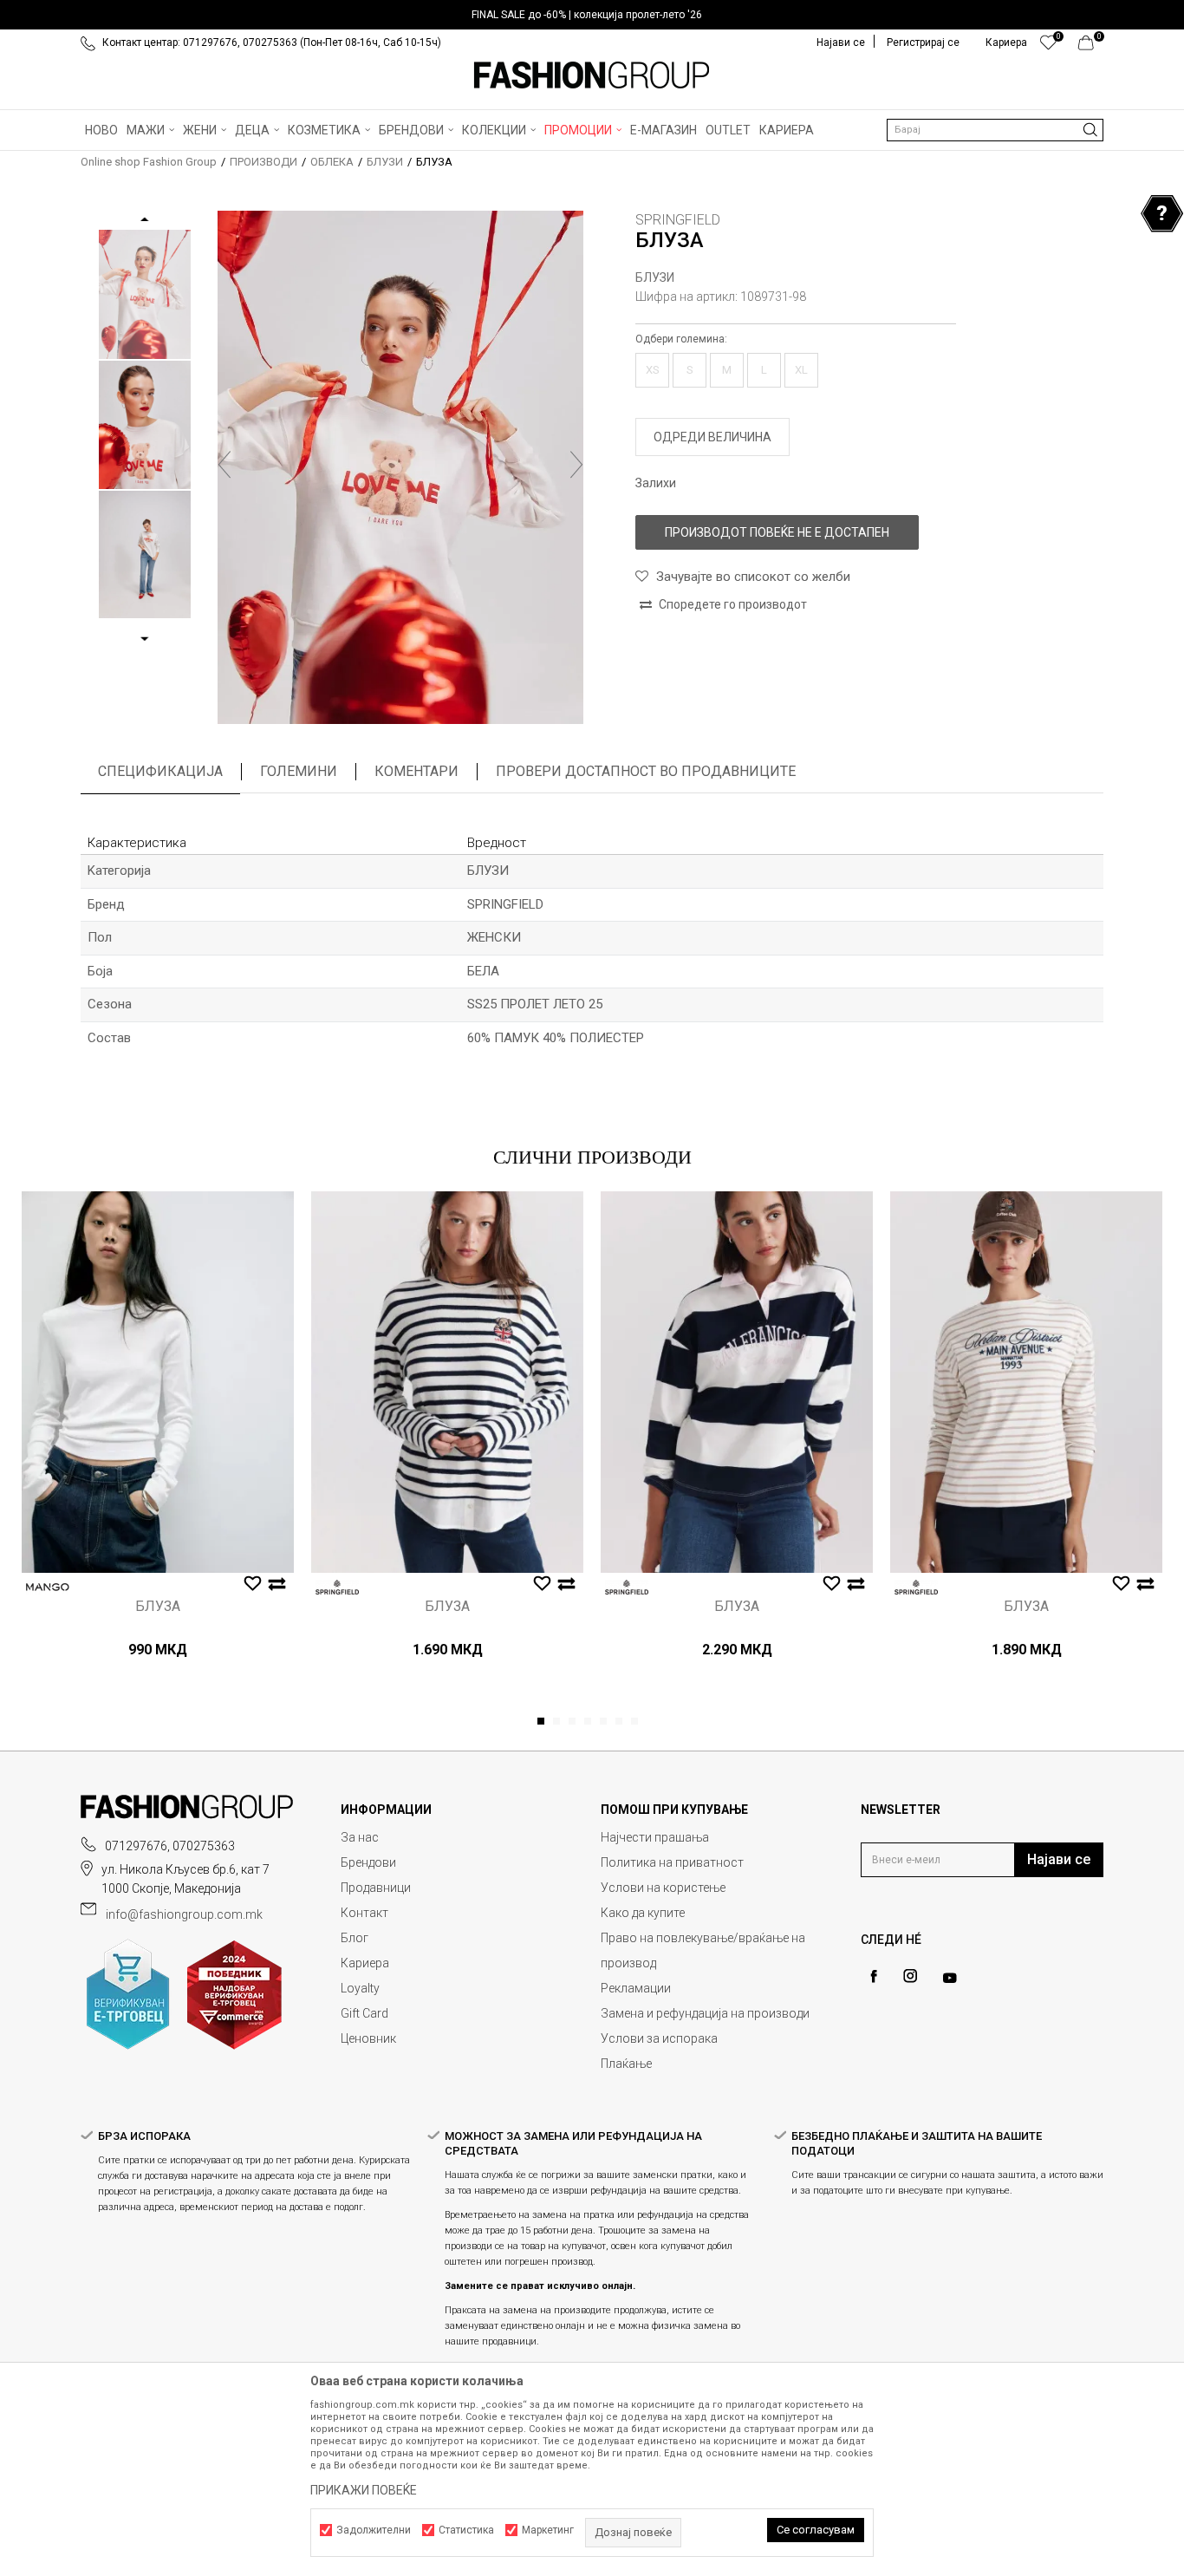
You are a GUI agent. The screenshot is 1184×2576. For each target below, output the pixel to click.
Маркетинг (548, 2530)
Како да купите (643, 1913)
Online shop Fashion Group (149, 162)
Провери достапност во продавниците (646, 771)
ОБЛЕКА (332, 162)
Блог (355, 1938)
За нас (360, 1837)
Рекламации (636, 1988)
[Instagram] (910, 1976)
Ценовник (368, 2038)
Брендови (368, 1862)
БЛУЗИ (385, 162)
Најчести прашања (655, 1837)
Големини (299, 771)
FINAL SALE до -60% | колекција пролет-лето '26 (587, 15)
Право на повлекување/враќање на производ (703, 1950)
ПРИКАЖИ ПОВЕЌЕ (364, 2490)
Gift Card (364, 2013)
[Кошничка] (1091, 47)
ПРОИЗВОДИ (263, 162)
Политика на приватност (672, 1862)
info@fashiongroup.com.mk (184, 1914)
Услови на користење (663, 1888)
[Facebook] (874, 1976)
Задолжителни (374, 2530)
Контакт (364, 1913)
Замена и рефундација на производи (705, 2013)
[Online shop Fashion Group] (592, 75)
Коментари (416, 771)
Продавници (376, 1888)
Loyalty (360, 1988)
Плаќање (626, 2064)
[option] (592, 15)
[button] (995, 130)
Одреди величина (712, 437)
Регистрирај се (923, 42)
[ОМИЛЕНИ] (1048, 47)
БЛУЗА (158, 1607)
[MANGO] (48, 1587)
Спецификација (160, 771)
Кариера (365, 1963)
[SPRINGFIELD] (337, 1587)
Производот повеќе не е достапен (777, 532)
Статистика (466, 2530)
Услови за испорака (659, 2038)
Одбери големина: (681, 339)
